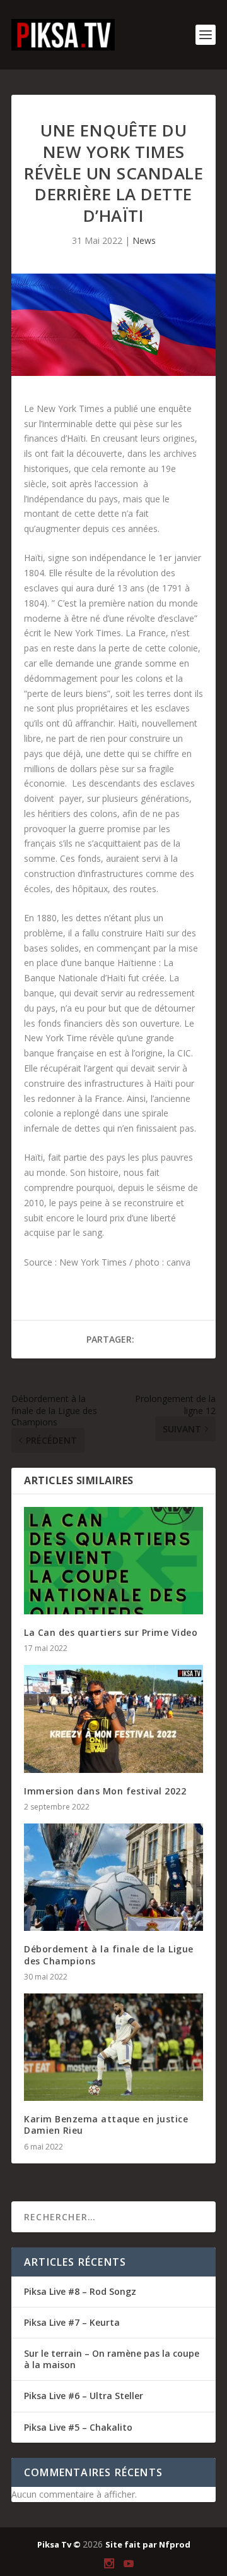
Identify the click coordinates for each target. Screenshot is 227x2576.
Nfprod (175, 2544)
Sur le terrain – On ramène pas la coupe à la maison (112, 2359)
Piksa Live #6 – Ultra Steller (84, 2396)
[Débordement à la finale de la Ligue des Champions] (113, 1877)
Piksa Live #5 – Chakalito (78, 2427)
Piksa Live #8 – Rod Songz (80, 2291)
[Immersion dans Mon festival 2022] (113, 1719)
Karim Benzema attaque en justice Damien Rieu (106, 2125)
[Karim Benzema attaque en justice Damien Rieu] (113, 2047)
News (144, 240)
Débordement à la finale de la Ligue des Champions (109, 1955)
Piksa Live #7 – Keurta (72, 2322)
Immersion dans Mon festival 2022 (105, 1791)
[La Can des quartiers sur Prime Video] (113, 1561)
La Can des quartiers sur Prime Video (111, 1632)
